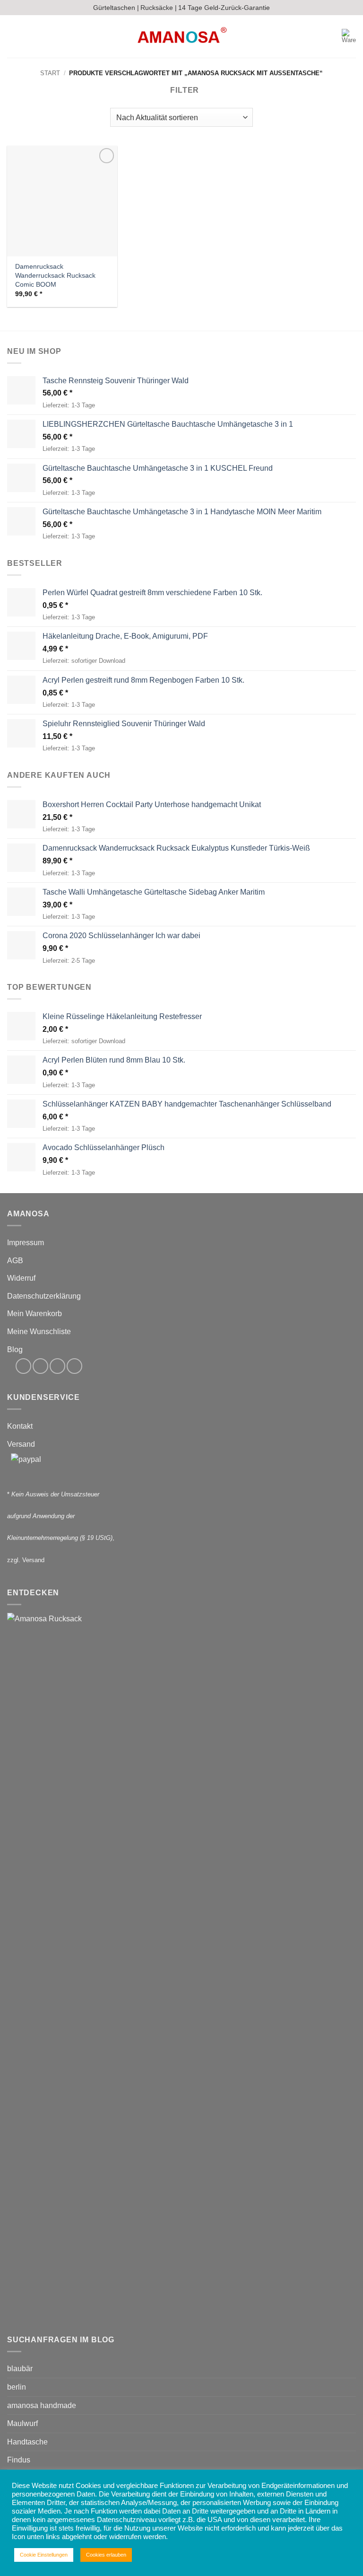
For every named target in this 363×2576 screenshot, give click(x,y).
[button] (13, 37)
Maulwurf (22, 2423)
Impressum (26, 1243)
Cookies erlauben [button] (106, 2555)
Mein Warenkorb (35, 1314)
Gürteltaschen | (116, 8)
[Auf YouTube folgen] (74, 1366)
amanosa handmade (42, 2405)
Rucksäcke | (159, 8)
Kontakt (20, 1426)
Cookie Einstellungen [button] (44, 2555)
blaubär (20, 2369)
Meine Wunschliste (39, 1332)
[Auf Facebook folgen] (23, 1366)
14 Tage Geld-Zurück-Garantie (224, 8)
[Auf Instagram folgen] (40, 1366)
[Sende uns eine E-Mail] (57, 1366)
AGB (15, 1261)
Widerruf (21, 1278)
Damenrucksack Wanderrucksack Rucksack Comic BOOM (55, 275)
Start (50, 73)
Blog (15, 1350)
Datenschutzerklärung (44, 1296)
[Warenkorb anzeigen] (349, 36)
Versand (21, 1444)
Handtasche (27, 2442)
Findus (19, 2460)
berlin (17, 2387)
